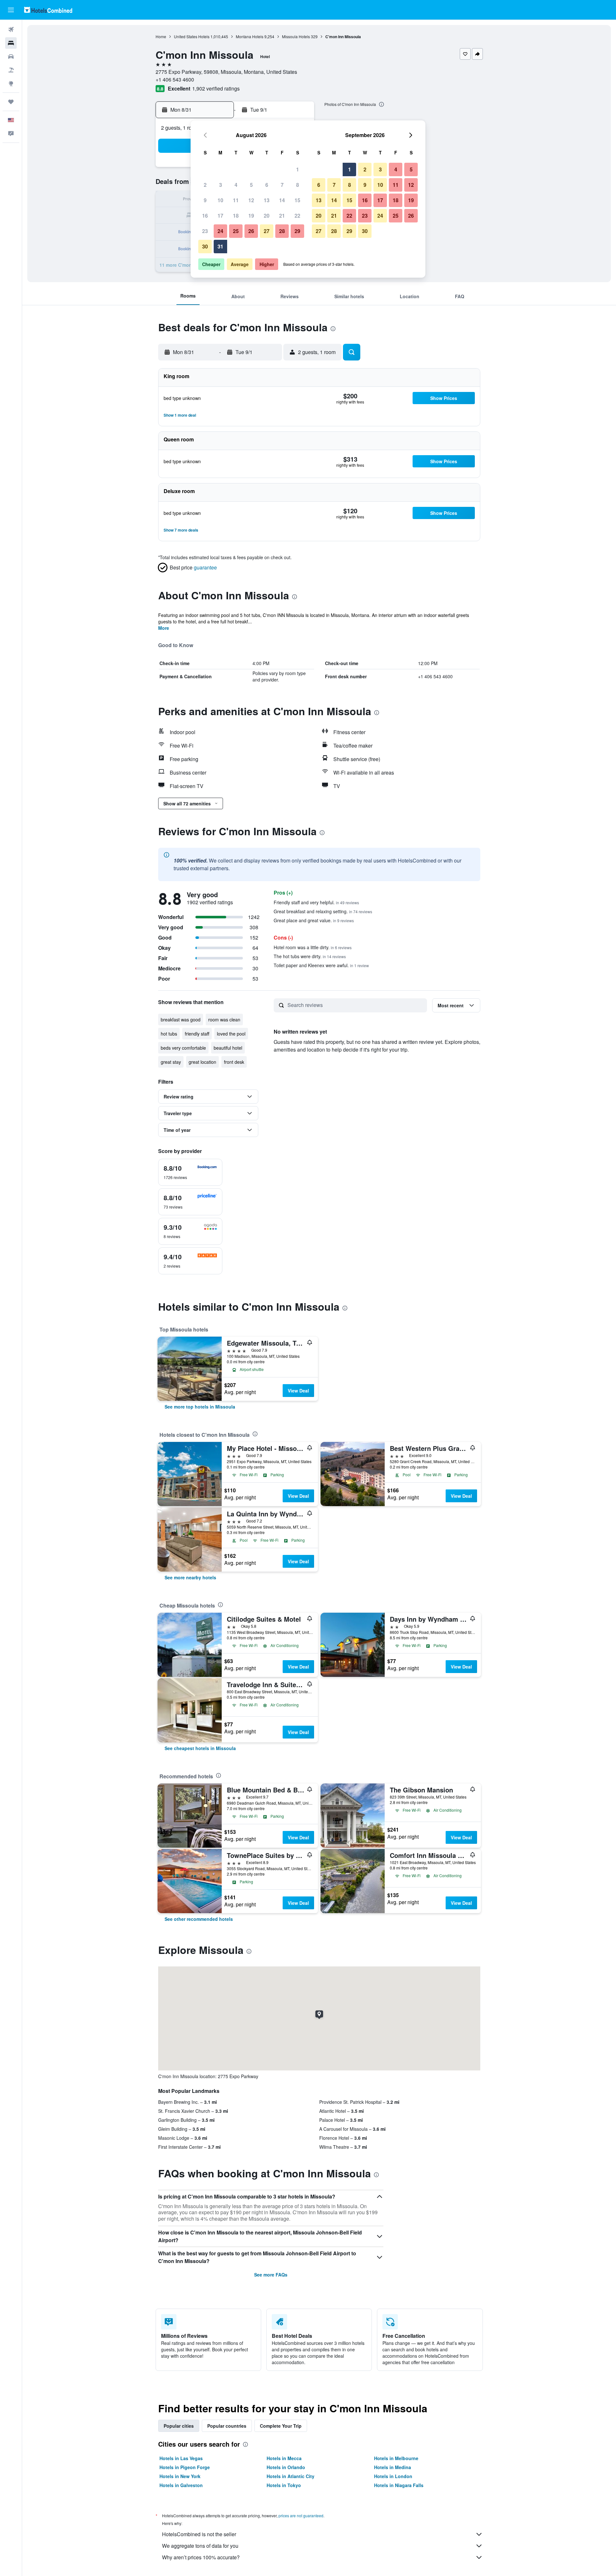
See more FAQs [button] (271, 2275)
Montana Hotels (250, 36)
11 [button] (236, 200)
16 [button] (205, 216)
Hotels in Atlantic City (291, 2476)
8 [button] (298, 185)
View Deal (298, 1391)
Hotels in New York (180, 2476)
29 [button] (297, 231)
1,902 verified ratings (216, 88)
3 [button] (221, 185)
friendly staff (197, 1034)
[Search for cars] (11, 56)
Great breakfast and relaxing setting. (323, 911)
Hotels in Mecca (284, 2458)
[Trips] (11, 102)
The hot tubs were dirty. (310, 956)
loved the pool (231, 1034)
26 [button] (251, 231)
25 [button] (236, 231)
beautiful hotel (228, 1048)
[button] (11, 10)
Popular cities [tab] (179, 2426)
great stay (171, 1062)
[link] (200, 1407)
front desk (234, 1062)
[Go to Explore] (11, 83)
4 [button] (236, 185)
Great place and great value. (314, 920)
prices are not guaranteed (301, 2515)
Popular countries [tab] (227, 2426)
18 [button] (236, 216)
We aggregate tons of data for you (200, 2546)
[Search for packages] (11, 70)
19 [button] (251, 216)
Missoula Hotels (296, 36)
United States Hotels (192, 36)
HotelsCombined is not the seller (199, 2534)
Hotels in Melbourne (396, 2458)
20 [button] (267, 216)
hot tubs (169, 1034)
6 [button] (267, 185)
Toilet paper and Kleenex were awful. (321, 965)
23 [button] (205, 231)
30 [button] (205, 246)
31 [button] (220, 246)
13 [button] (267, 200)
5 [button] (251, 185)
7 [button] (282, 185)
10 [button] (220, 200)
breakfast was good (181, 1019)
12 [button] (251, 200)
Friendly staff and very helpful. (316, 902)
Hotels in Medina (393, 2467)
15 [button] (297, 200)
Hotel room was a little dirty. (313, 947)
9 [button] (205, 200)
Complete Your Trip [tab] (281, 2426)
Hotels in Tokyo (284, 2485)
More (164, 628)
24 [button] (220, 231)
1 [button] (298, 169)
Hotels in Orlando (286, 2467)
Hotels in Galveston (181, 2485)
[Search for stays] (11, 43)
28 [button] (282, 231)
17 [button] (220, 216)
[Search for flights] (11, 30)
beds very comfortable (183, 1048)
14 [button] (282, 200)
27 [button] (267, 231)
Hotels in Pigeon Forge (185, 2467)
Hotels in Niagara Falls (399, 2485)
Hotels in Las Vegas (181, 2458)
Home (161, 36)
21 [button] (282, 216)
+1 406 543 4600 (175, 79)
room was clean (224, 1019)
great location (202, 1062)
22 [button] (297, 216)
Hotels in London (393, 2476)
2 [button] (205, 185)
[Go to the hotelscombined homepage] (48, 10)
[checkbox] (190, 1172)
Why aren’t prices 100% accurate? (201, 2557)
